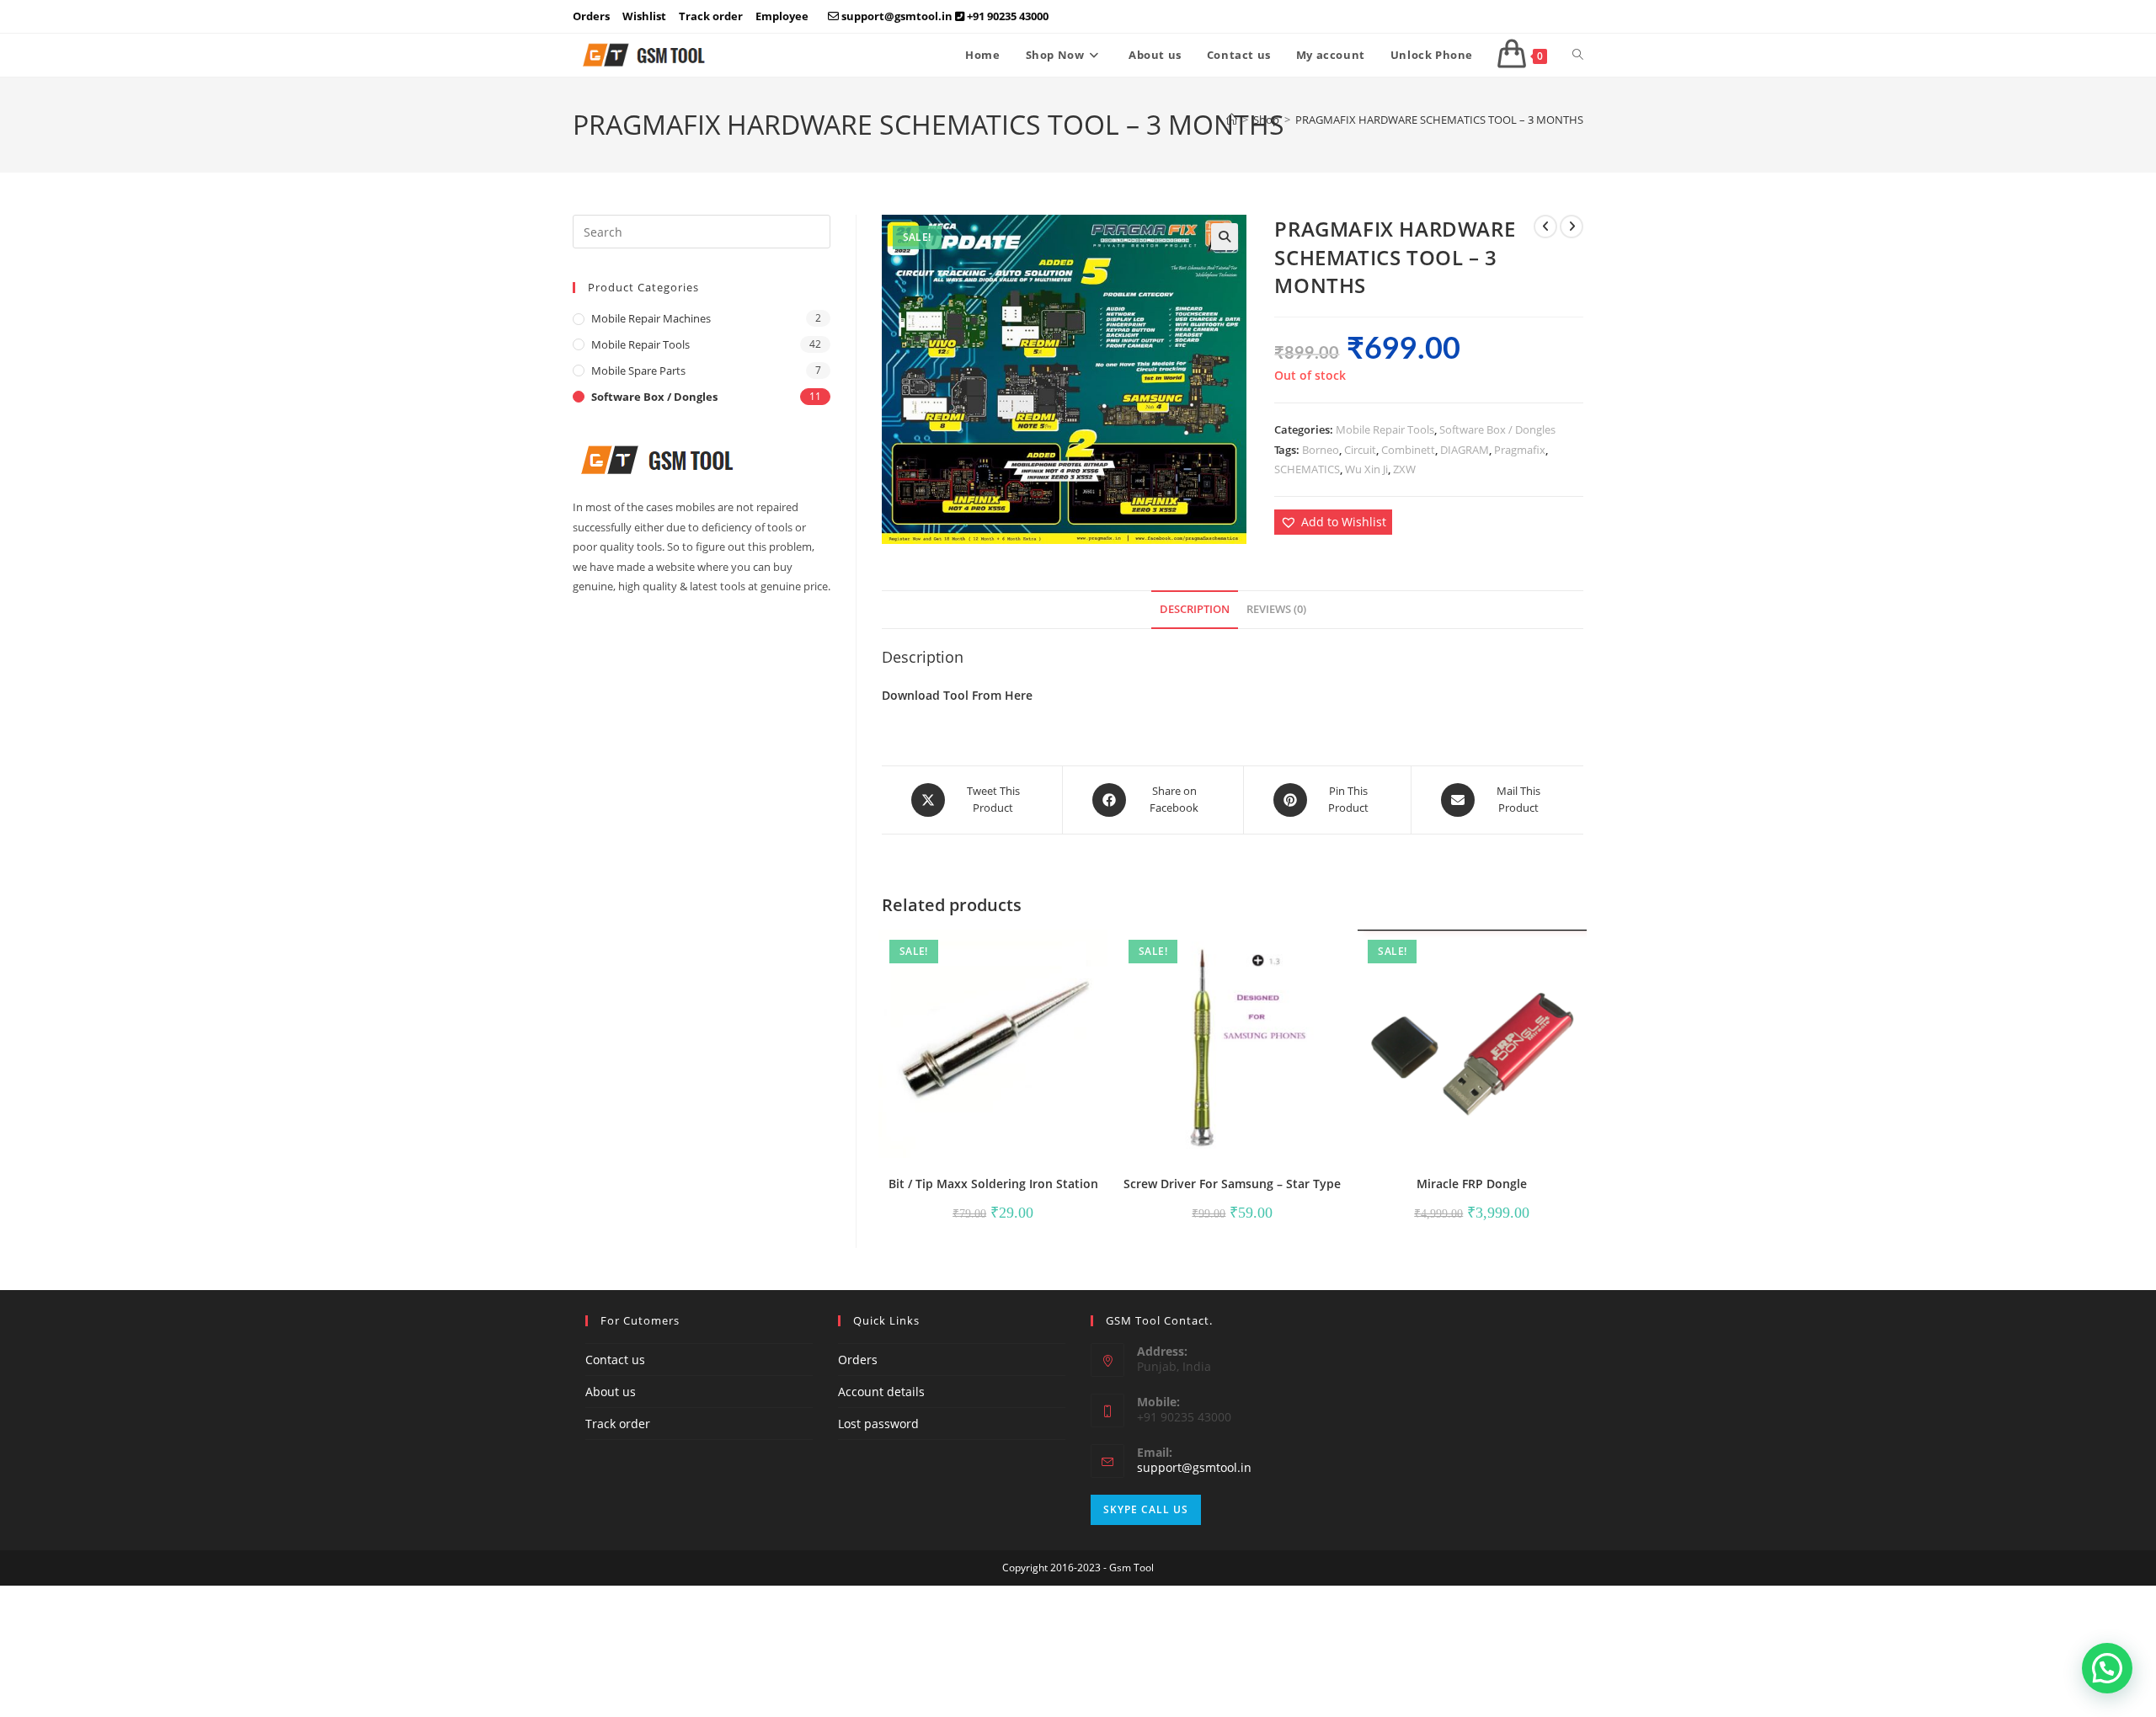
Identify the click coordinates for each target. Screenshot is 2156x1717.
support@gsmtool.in (1194, 1467)
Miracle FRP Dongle (1472, 1184)
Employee (782, 16)
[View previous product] (1545, 227)
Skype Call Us (1146, 1509)
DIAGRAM (1465, 450)
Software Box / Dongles (1497, 429)
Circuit (1360, 450)
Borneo (1321, 450)
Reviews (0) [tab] (1276, 609)
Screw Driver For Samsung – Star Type (1232, 1184)
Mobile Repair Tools (1385, 429)
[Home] (1232, 120)
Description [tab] (1195, 609)
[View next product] (1572, 227)
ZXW (1404, 469)
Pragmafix (1520, 450)
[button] (1225, 237)
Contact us (615, 1360)
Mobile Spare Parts (638, 371)
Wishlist (644, 16)
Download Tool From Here (957, 695)
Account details (881, 1392)
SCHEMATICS (1307, 469)
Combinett (1408, 450)
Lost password (878, 1424)
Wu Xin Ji (1366, 469)
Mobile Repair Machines (651, 318)
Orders (591, 16)
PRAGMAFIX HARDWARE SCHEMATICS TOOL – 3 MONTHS (1439, 120)
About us (611, 1392)
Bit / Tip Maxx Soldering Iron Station (993, 1184)
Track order (711, 16)
